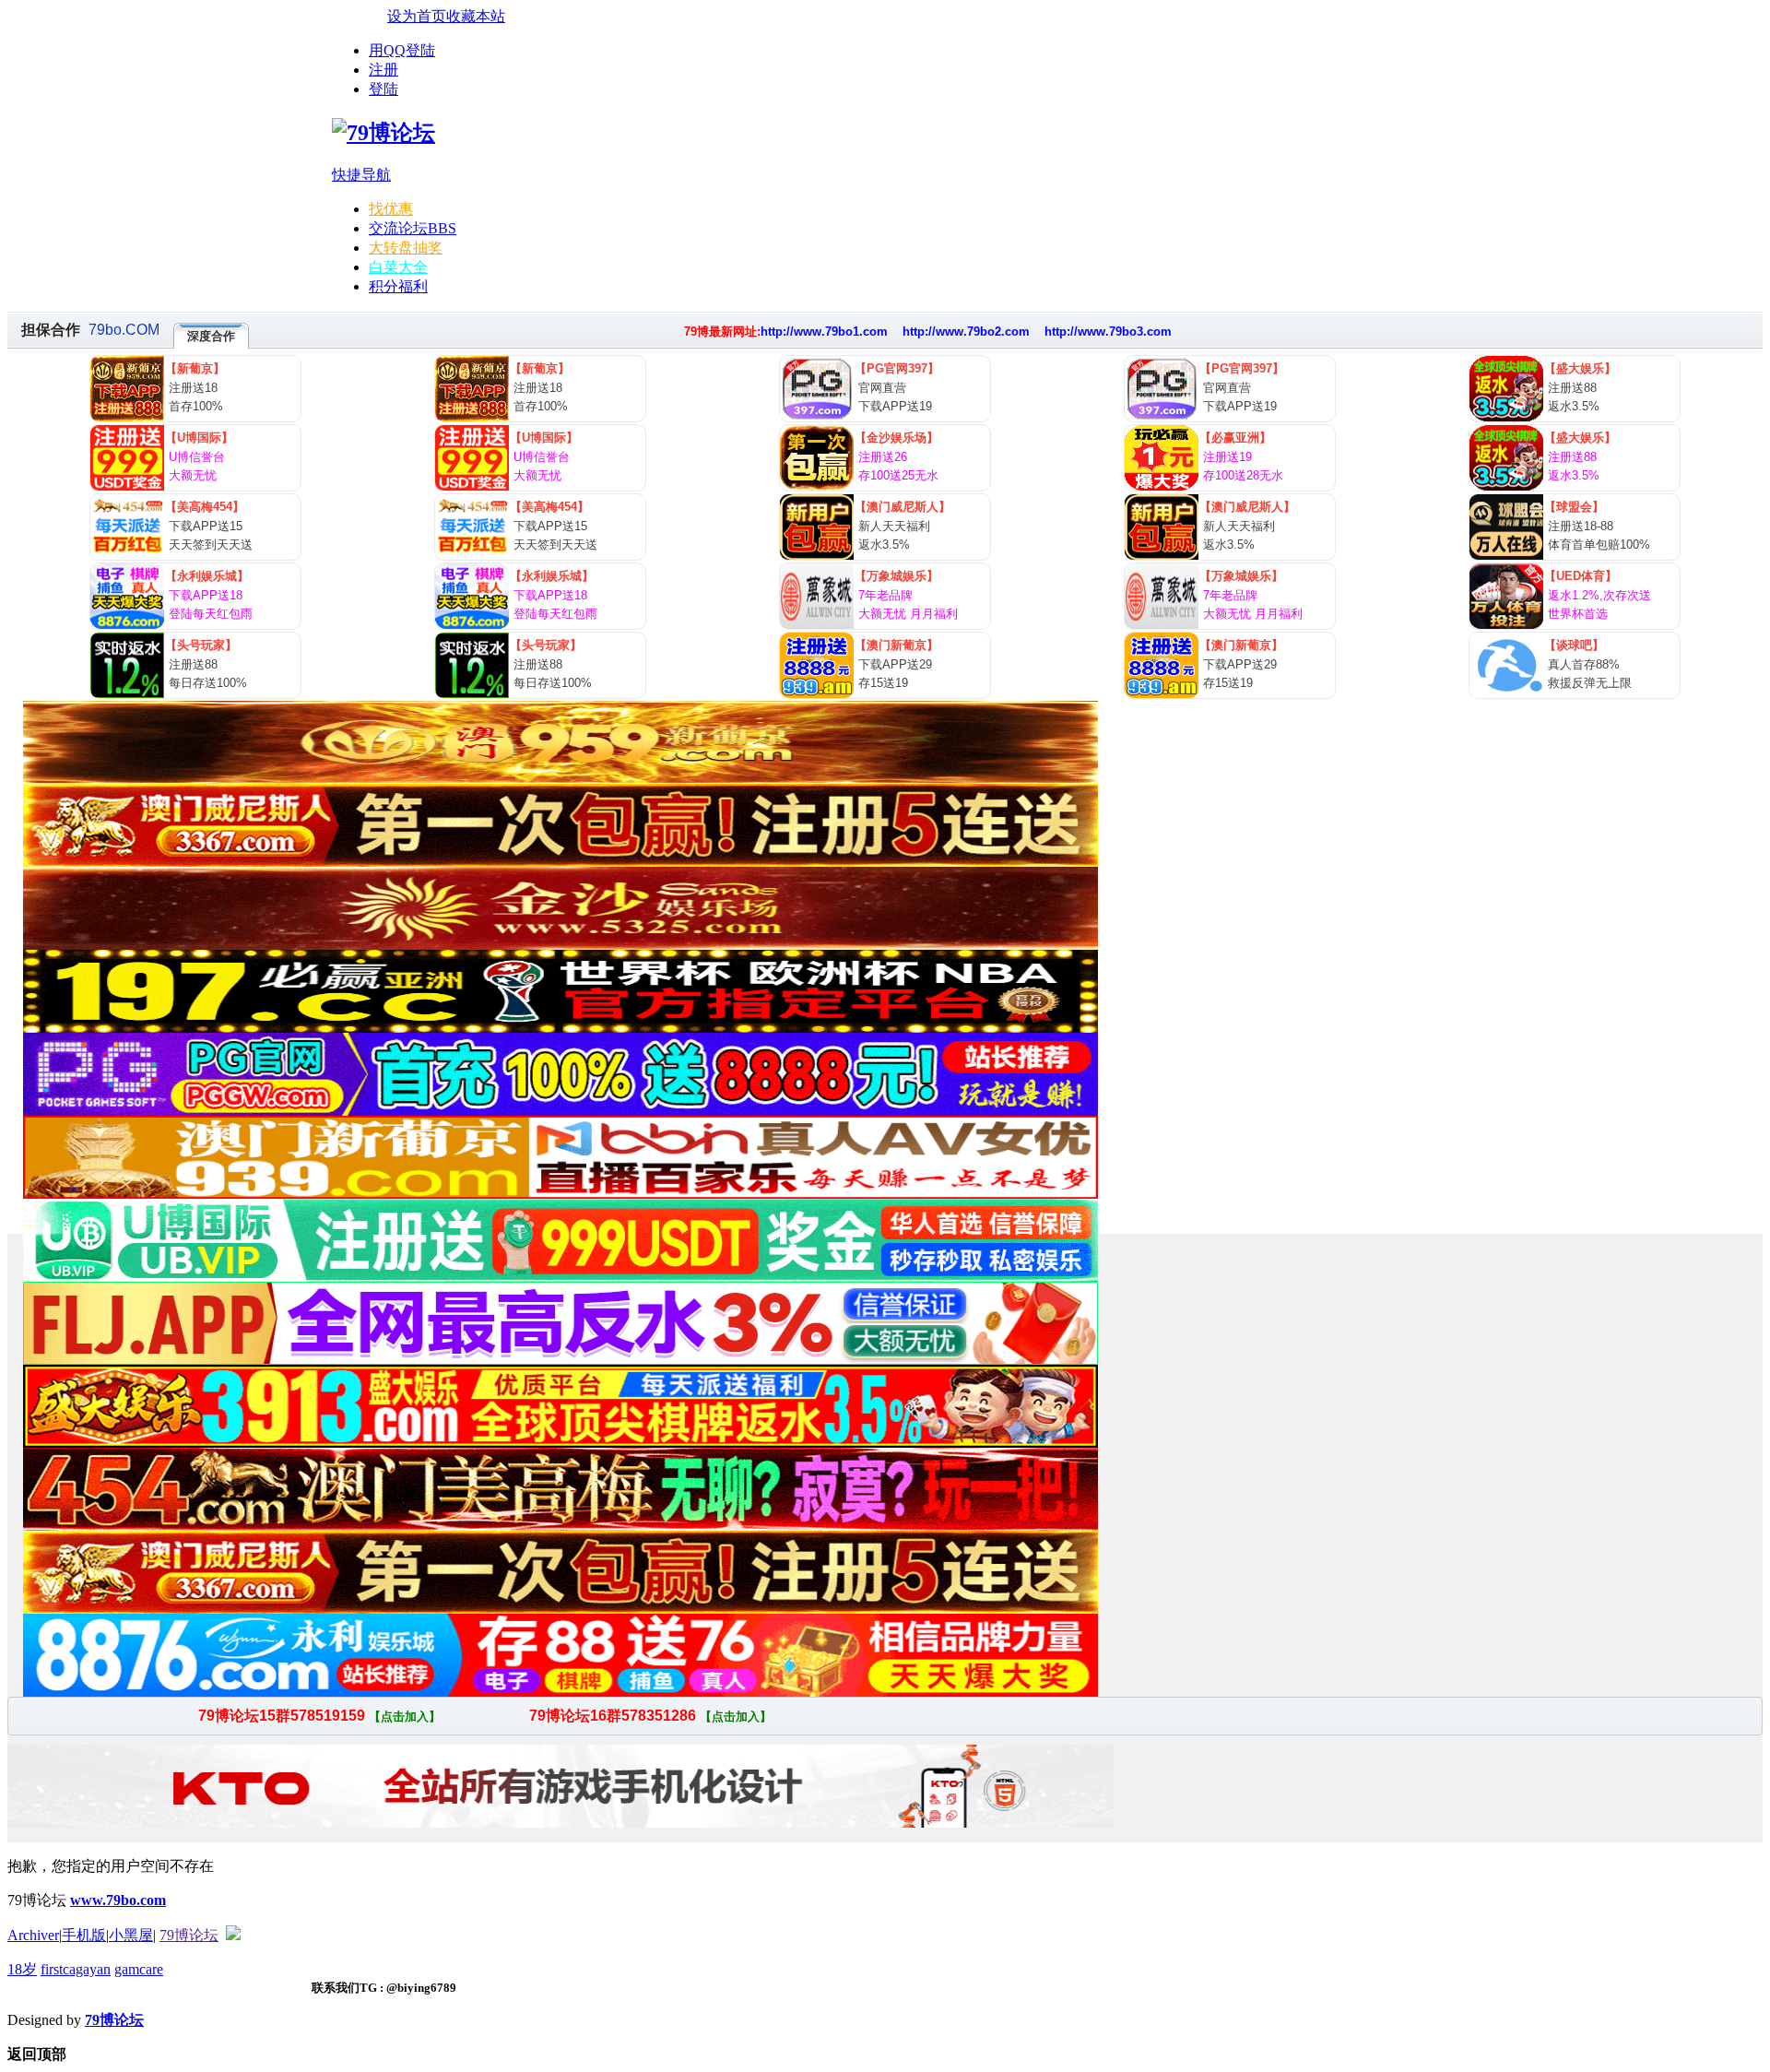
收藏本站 (476, 16)
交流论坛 (413, 228)
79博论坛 (189, 1935)
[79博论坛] (383, 133)
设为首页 (417, 16)
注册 (383, 70)
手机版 (84, 1935)
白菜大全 (398, 267)
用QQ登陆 (402, 50)
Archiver (33, 1935)
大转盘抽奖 (406, 248)
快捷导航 (361, 175)
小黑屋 (131, 1935)
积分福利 (398, 286)
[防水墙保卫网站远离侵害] (233, 1935)
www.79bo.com (118, 1900)
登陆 (383, 89)
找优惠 (391, 209)
